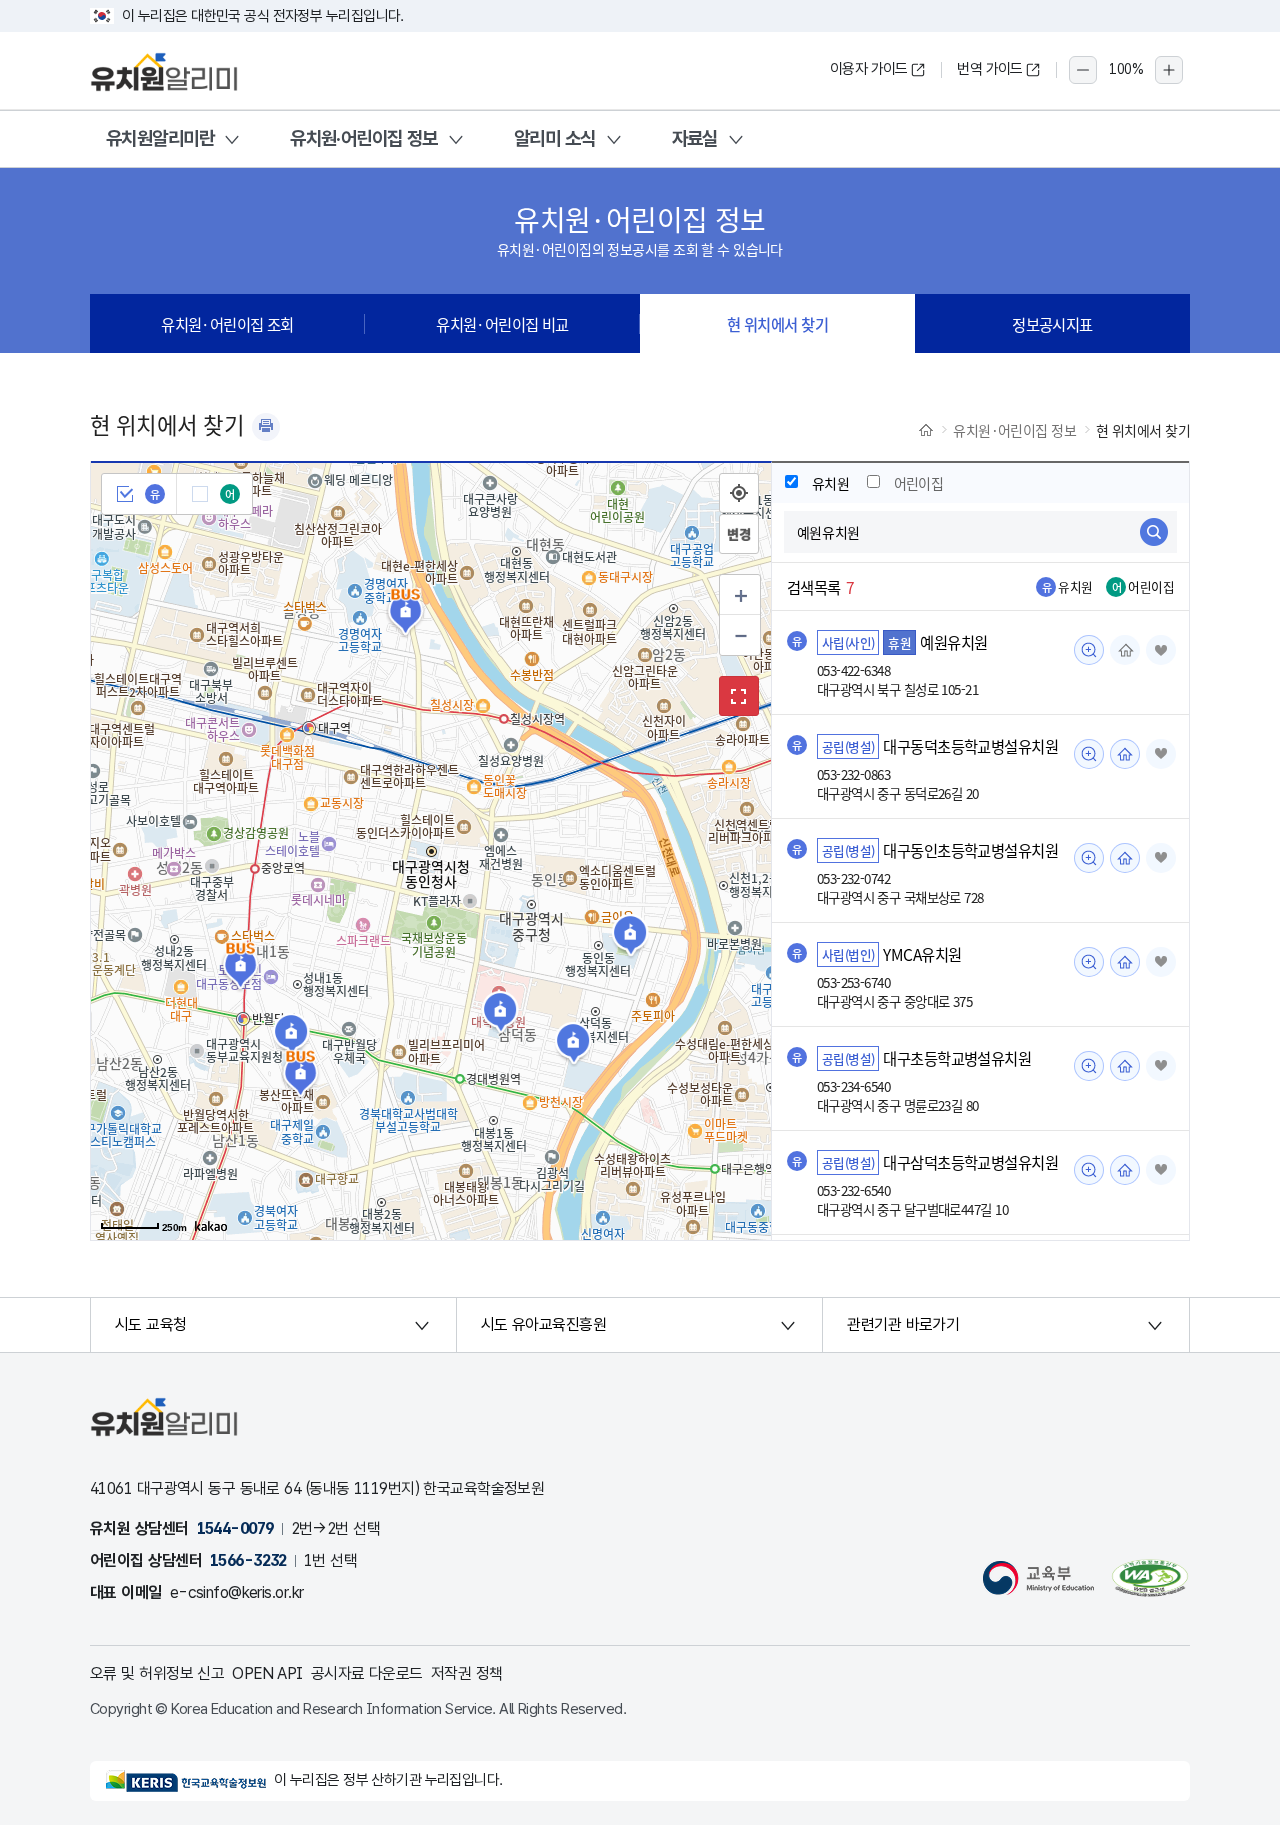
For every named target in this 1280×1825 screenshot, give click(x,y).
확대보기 (739, 696)
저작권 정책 (467, 1673)
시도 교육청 (151, 1324)
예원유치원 (953, 642)
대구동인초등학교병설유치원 (970, 850)
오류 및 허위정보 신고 (157, 1673)
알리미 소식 (555, 138)
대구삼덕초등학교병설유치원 (970, 1162)
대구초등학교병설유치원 (957, 1058)
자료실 (695, 138)
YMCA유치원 (922, 954)
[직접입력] (739, 534)
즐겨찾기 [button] (1161, 650)
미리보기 (1089, 650)
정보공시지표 (1052, 324)
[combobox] (980, 532)
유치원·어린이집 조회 (227, 324)
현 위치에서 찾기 (777, 324)
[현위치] (739, 493)
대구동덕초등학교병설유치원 (970, 746)
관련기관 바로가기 (903, 1324)
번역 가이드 (990, 69)
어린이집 (919, 483)
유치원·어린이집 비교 (502, 324)
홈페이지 (1125, 650)
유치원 (830, 483)
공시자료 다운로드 (367, 1673)
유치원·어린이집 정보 (364, 138)
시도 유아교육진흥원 (543, 1324)
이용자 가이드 (869, 69)
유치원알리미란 (160, 138)
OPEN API (267, 1673)
